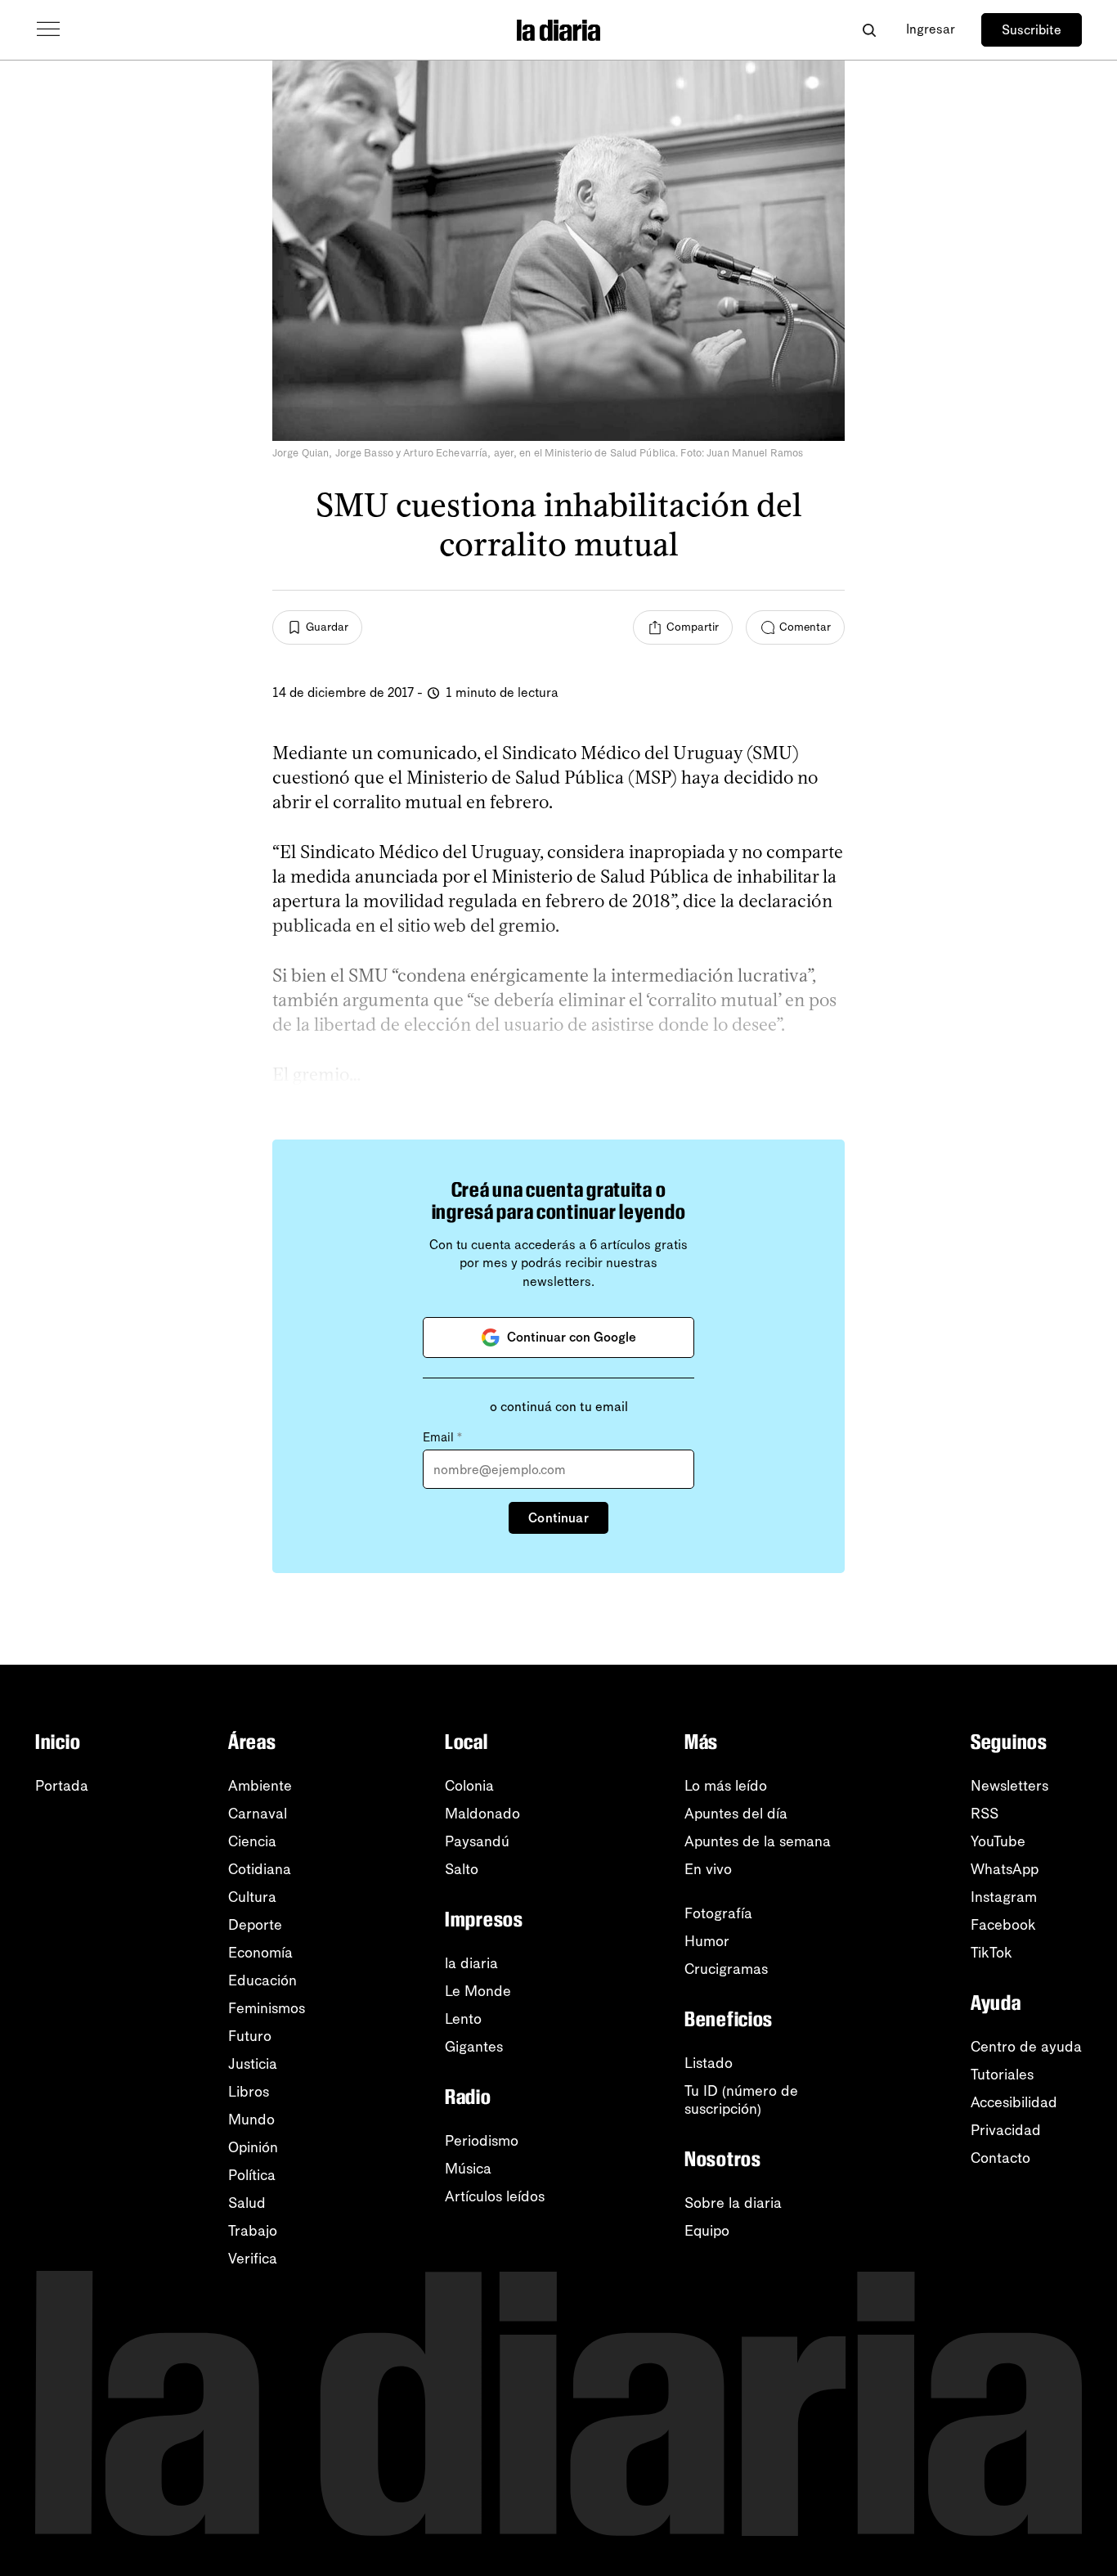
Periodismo (482, 2141)
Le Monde (478, 1991)
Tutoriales (1002, 2075)
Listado (709, 2063)
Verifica (253, 2259)
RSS (985, 1814)
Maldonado (482, 1814)
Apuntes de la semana (758, 1841)
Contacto (1000, 2158)
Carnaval (258, 1814)
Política (252, 2175)
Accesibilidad (1014, 2102)
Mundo (251, 2120)
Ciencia (252, 1841)
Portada (62, 1786)
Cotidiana (260, 1869)
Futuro (250, 2036)
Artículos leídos (495, 2196)
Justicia (253, 2064)
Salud (247, 2203)
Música (468, 2169)
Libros (249, 2092)
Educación (262, 1980)
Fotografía (718, 1913)
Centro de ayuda (1026, 2047)
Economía (260, 1953)
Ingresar (931, 29)
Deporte (255, 1925)
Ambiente (260, 1786)
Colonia (469, 1786)
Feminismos (267, 2008)
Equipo (707, 2231)
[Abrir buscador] (869, 30)
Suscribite (1032, 30)
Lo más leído (726, 1786)
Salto (462, 1869)
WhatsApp (1005, 1869)
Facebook (1003, 1925)
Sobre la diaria (733, 2203)
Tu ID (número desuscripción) (741, 2100)
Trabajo (253, 2231)
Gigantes (474, 2047)
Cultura (252, 1897)
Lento (463, 2019)
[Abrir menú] (48, 29)
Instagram (1004, 1897)
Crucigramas (726, 1969)
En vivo (708, 1869)
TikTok (991, 1953)
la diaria (471, 1963)
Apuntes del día (736, 1814)
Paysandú (477, 1841)
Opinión (253, 2147)
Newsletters (1009, 1786)
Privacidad (1006, 2130)
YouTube (998, 1841)
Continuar (558, 1518)
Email (442, 1437)
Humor (707, 1941)
